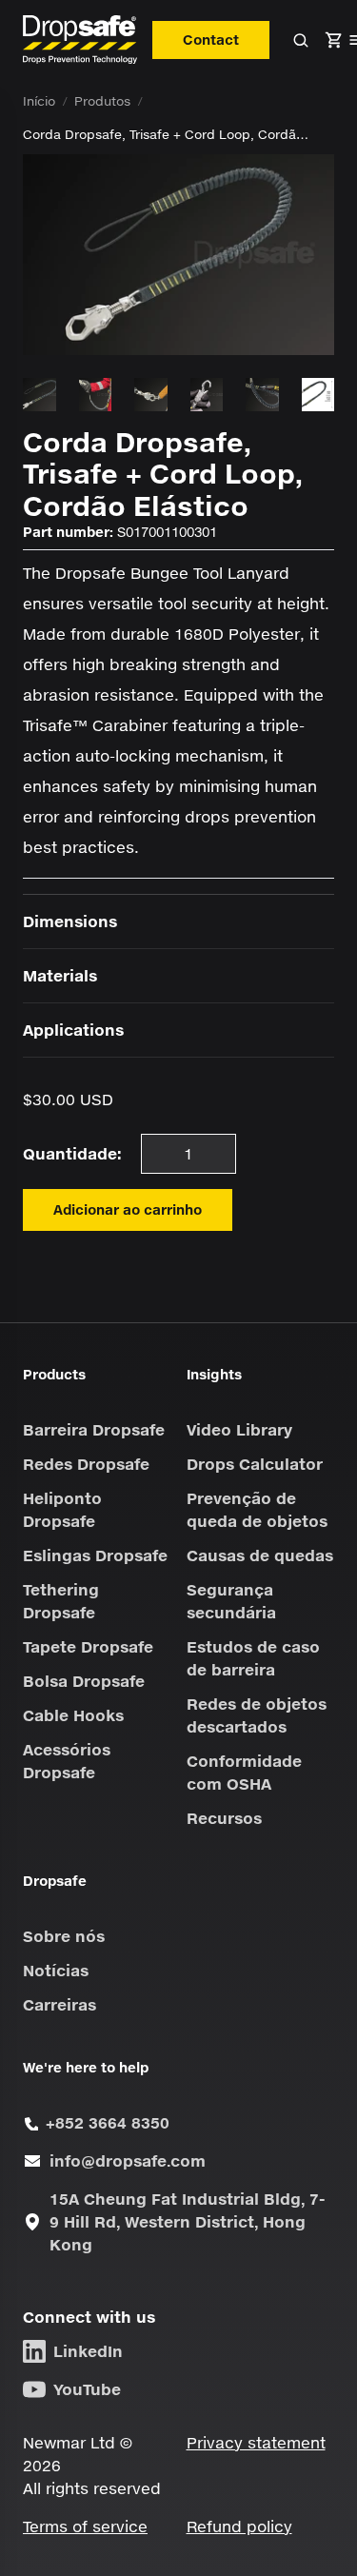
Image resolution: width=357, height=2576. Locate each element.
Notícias (56, 1970)
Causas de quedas (260, 1555)
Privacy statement (256, 2442)
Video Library (239, 1429)
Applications (73, 1030)
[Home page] (80, 40)
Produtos (102, 101)
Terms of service (85, 2526)
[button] (333, 40)
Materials (60, 975)
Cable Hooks (73, 1715)
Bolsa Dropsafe (84, 1681)
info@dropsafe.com (128, 2160)
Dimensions (70, 921)
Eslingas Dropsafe (95, 1555)
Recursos (224, 1818)
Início (39, 101)
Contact (211, 40)
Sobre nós (64, 1936)
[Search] (301, 40)
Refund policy (239, 2526)
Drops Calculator (255, 1464)
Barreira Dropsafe (94, 1429)
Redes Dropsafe (86, 1464)
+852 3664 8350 (108, 2122)
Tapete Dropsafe (88, 1646)
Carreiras (59, 2004)
